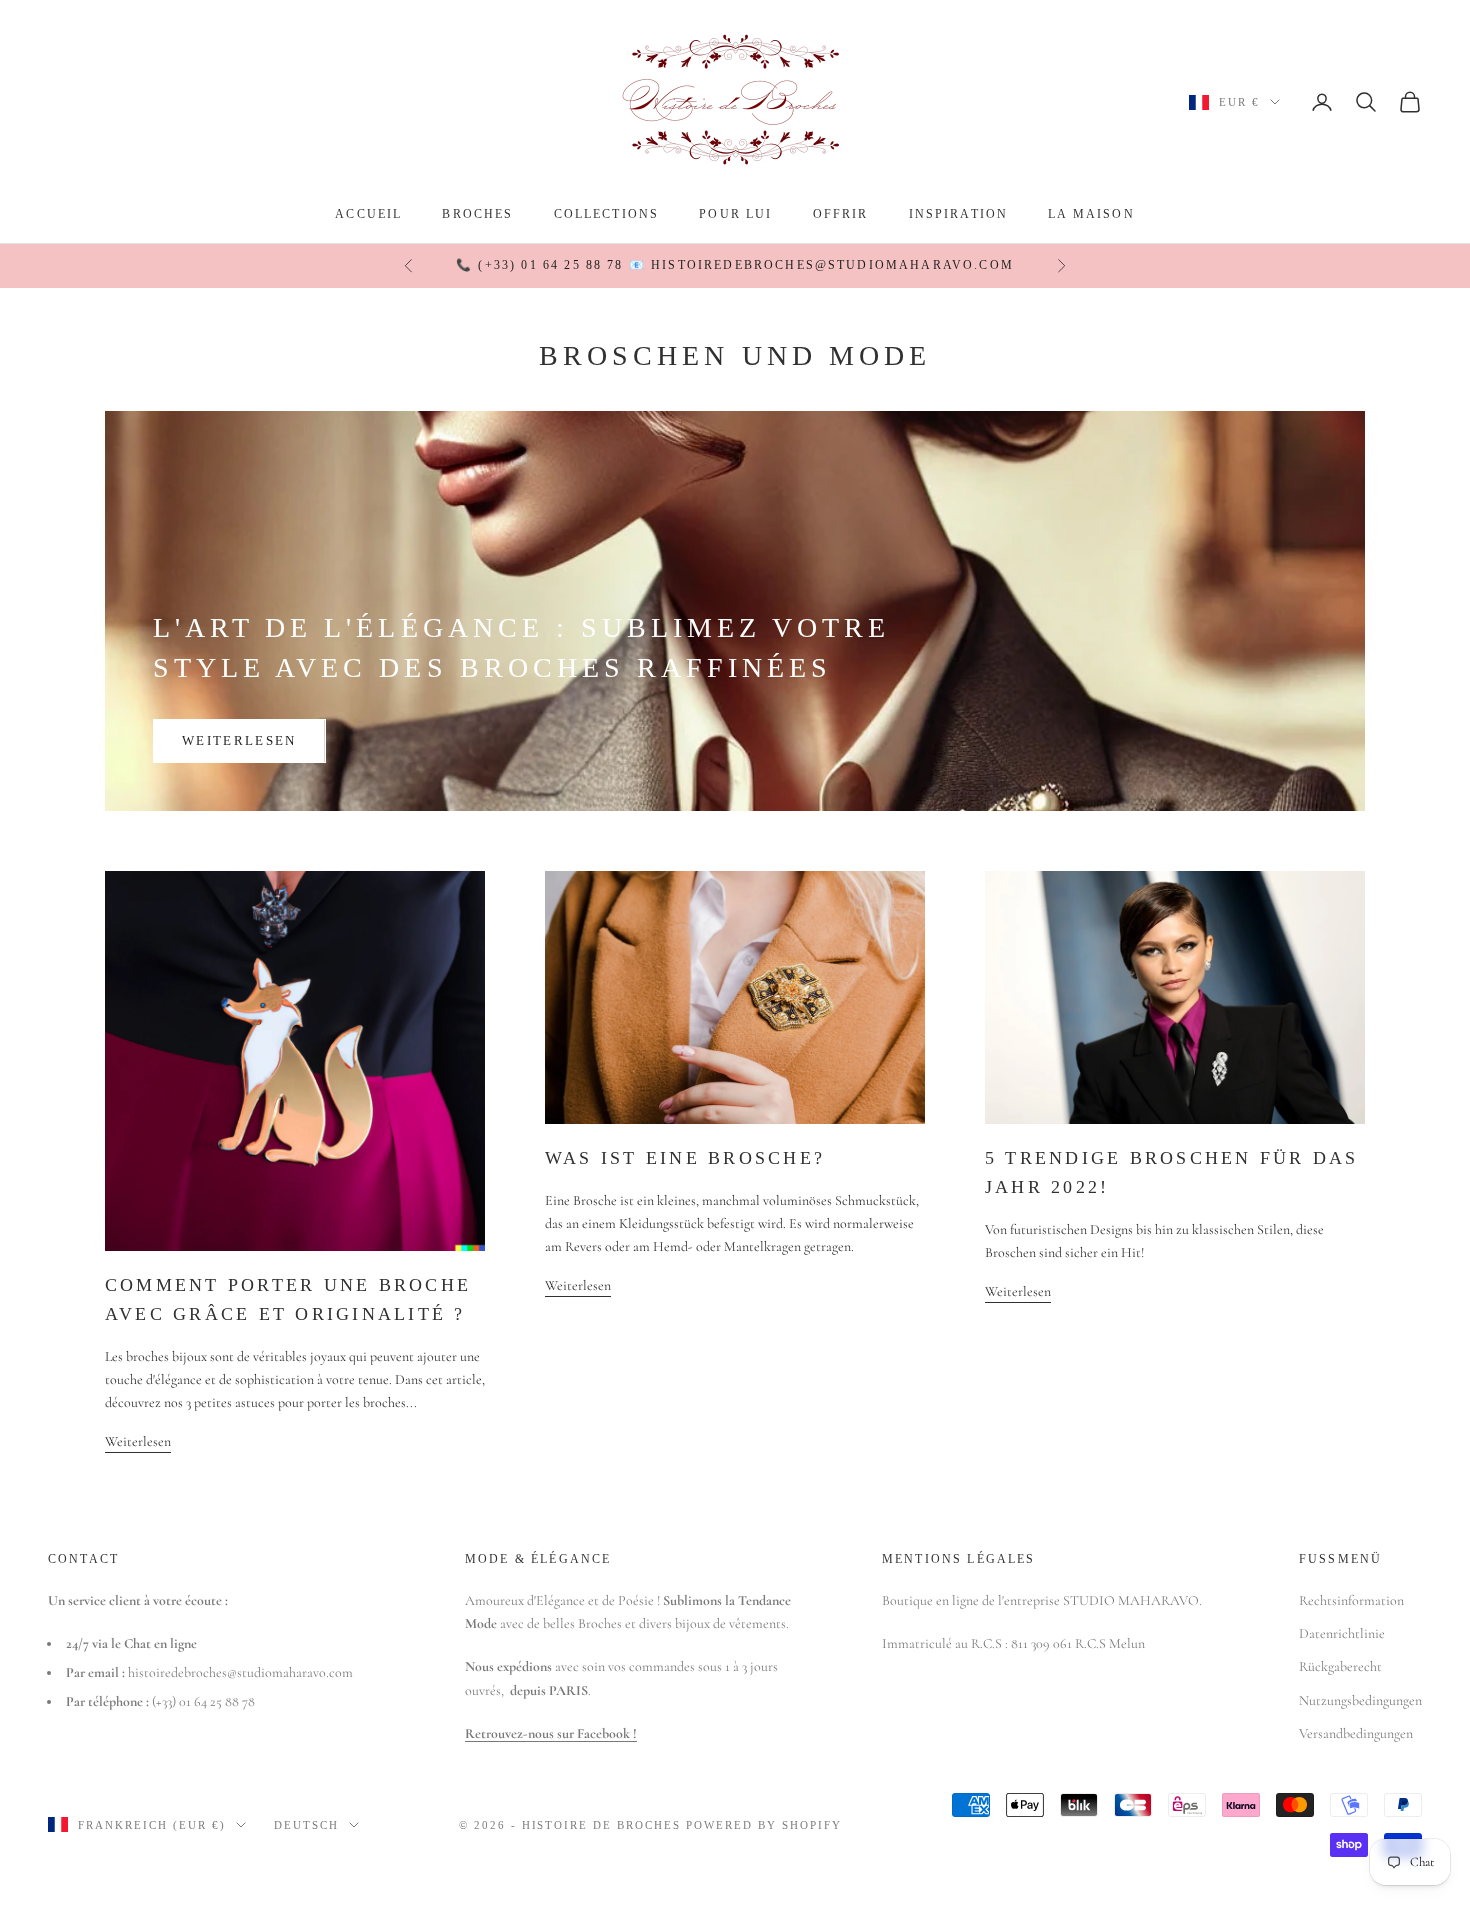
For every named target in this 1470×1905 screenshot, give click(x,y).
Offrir (841, 214)
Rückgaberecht (1340, 1666)
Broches (477, 214)
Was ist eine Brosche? (685, 1158)
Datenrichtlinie (1342, 1633)
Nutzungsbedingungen (1360, 1700)
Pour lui (735, 214)
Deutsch (306, 1825)
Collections (607, 214)
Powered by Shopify (764, 1825)
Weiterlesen (239, 740)
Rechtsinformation (1351, 1600)
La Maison (1091, 214)
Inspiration (959, 214)
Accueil (368, 214)
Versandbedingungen (1356, 1733)
